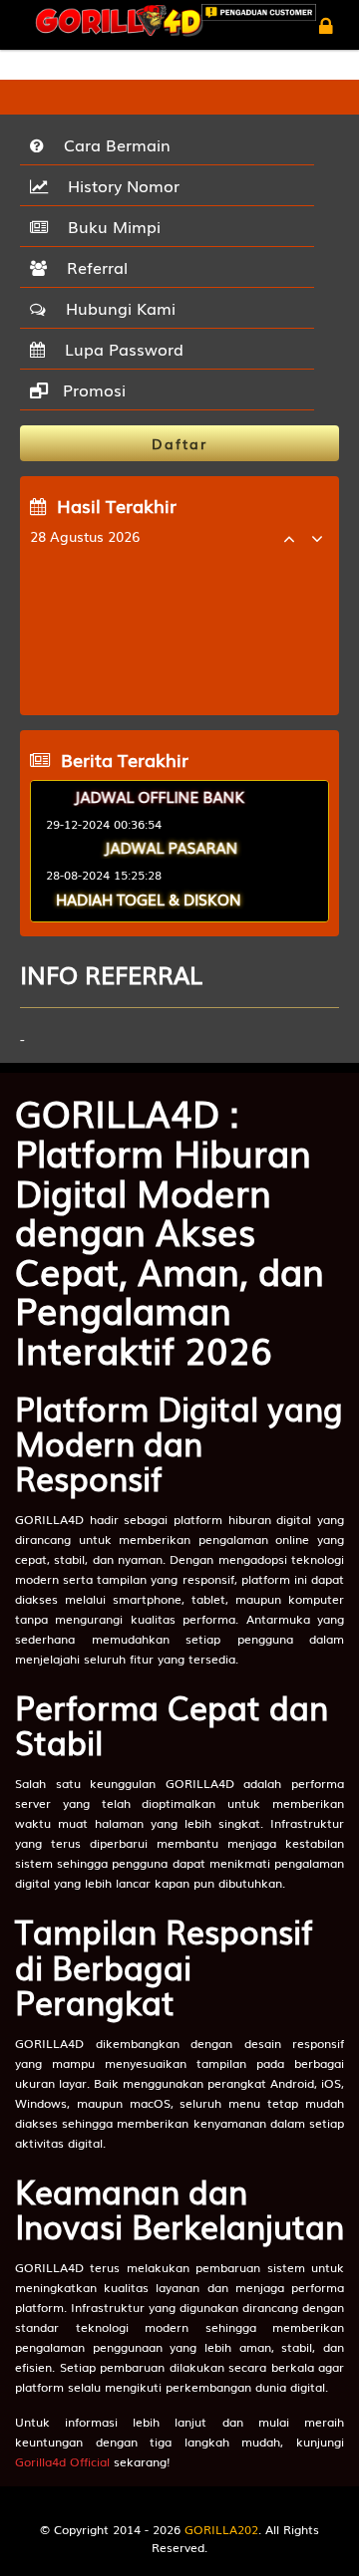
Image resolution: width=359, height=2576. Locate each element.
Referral (92, 267)
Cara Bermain (112, 144)
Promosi (92, 389)
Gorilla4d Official (62, 2461)
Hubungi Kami (116, 308)
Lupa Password (119, 349)
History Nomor (119, 185)
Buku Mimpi (109, 226)
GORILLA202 (221, 2529)
